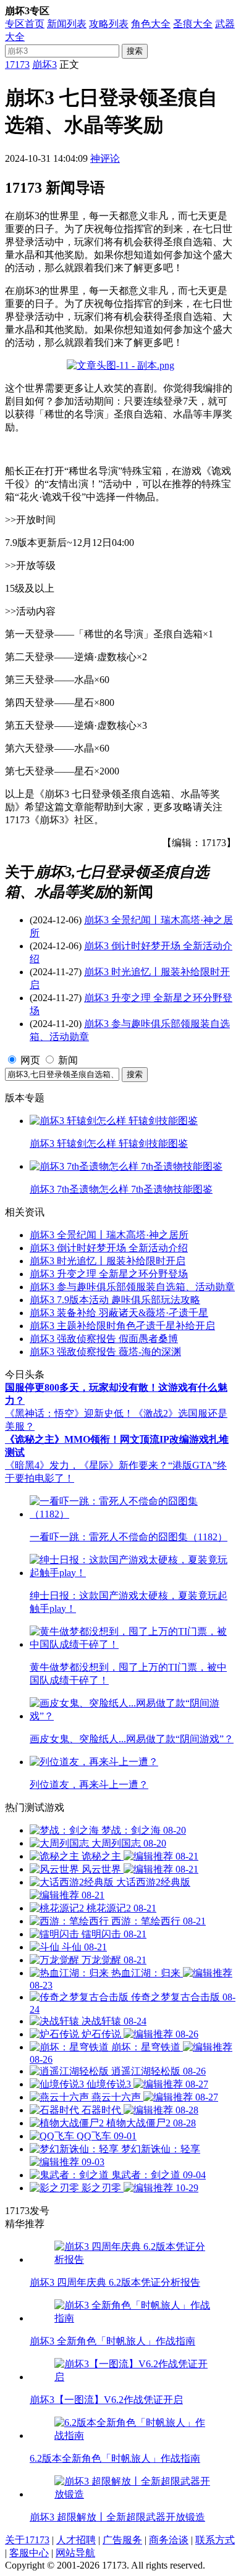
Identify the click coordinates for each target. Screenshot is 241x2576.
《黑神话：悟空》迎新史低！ (69, 1413)
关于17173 (27, 2540)
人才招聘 (76, 2540)
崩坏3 (44, 65)
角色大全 (151, 24)
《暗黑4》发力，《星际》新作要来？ (87, 1465)
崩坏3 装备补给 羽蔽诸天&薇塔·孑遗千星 (119, 1313)
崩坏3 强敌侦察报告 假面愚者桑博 (104, 1339)
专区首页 (25, 24)
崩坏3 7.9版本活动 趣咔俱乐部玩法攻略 (115, 1300)
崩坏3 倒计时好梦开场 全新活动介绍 (109, 1248)
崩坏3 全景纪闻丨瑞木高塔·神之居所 (109, 1235)
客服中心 (29, 2553)
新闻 (68, 1060)
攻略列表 (109, 24)
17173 (17, 65)
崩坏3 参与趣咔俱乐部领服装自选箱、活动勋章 (132, 1287)
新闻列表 (67, 24)
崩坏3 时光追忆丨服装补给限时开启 (108, 1261)
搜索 (135, 51)
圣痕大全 (193, 24)
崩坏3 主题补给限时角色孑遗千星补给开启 (122, 1326)
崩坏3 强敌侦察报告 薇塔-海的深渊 (105, 1352)
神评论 (105, 158)
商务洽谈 (169, 2540)
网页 (30, 1060)
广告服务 (122, 2540)
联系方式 (215, 2540)
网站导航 (75, 2553)
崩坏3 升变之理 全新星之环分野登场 (109, 1274)
